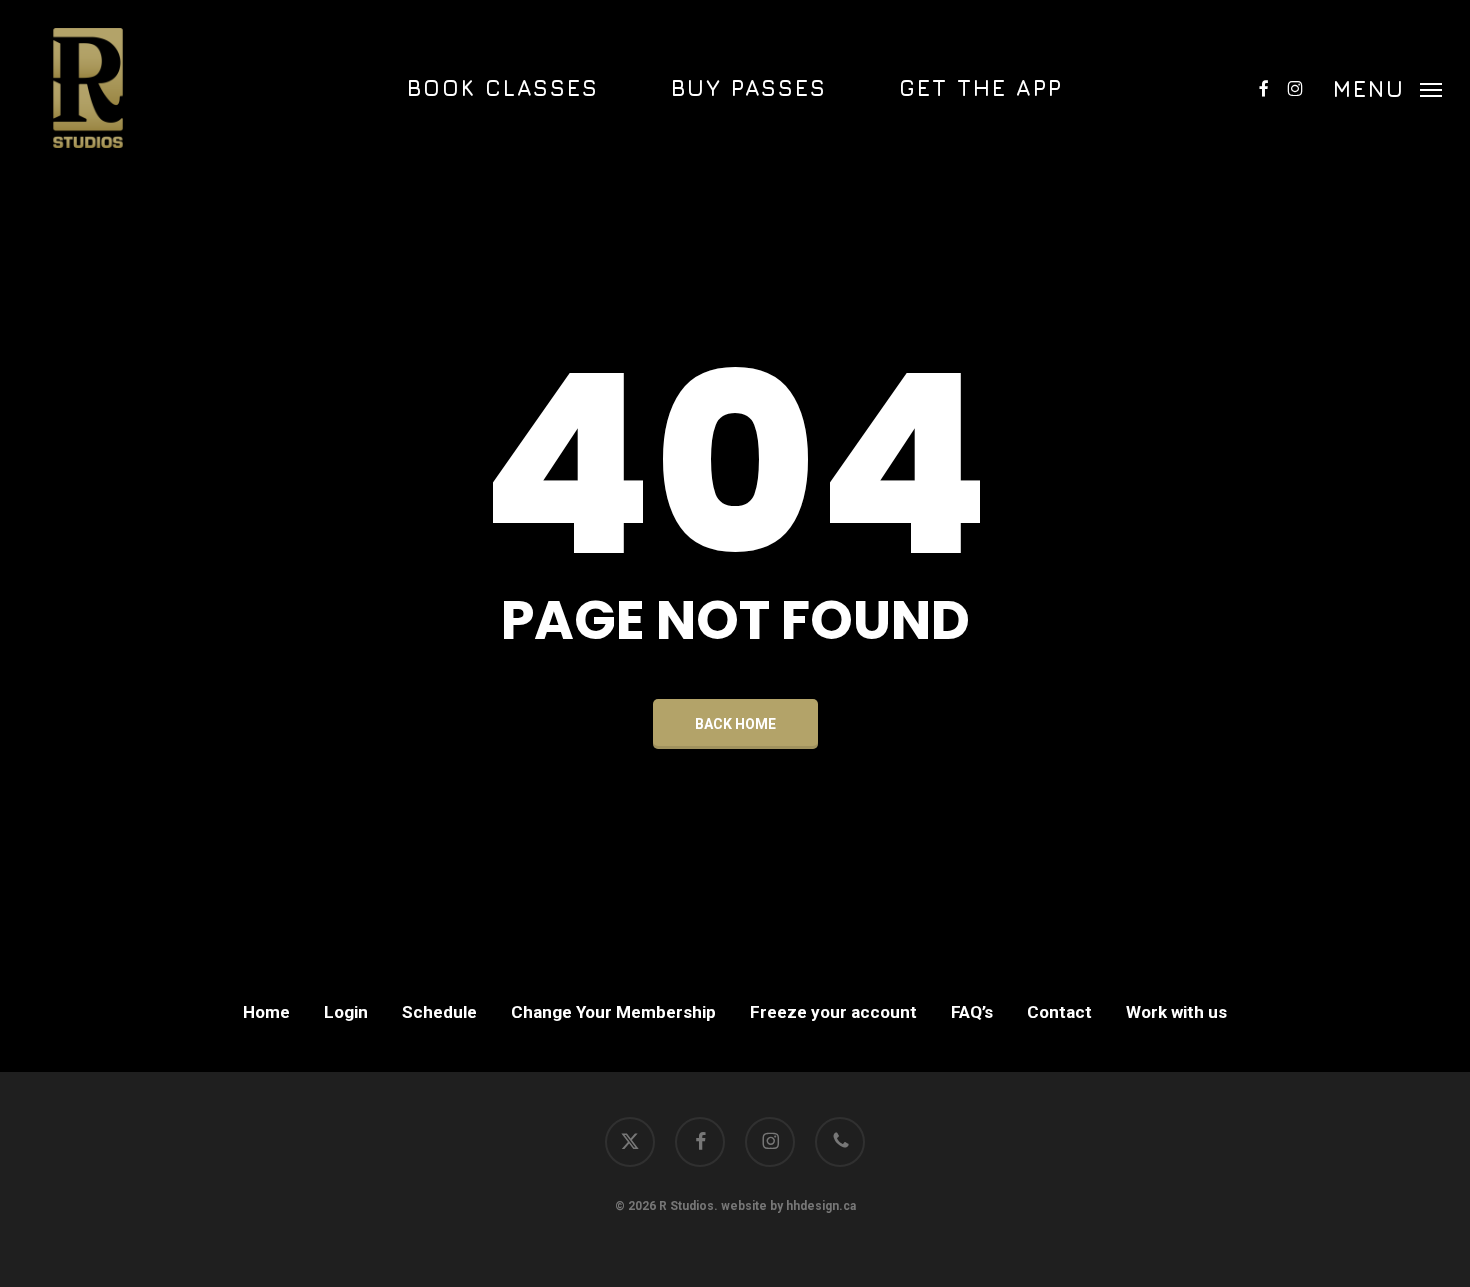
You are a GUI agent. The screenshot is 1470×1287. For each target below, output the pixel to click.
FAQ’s (972, 1012)
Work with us (1176, 1012)
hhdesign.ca (821, 1206)
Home (266, 1012)
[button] (1387, 88)
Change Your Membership (613, 1012)
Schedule (439, 1012)
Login (346, 1012)
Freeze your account (833, 1012)
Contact (1059, 1012)
